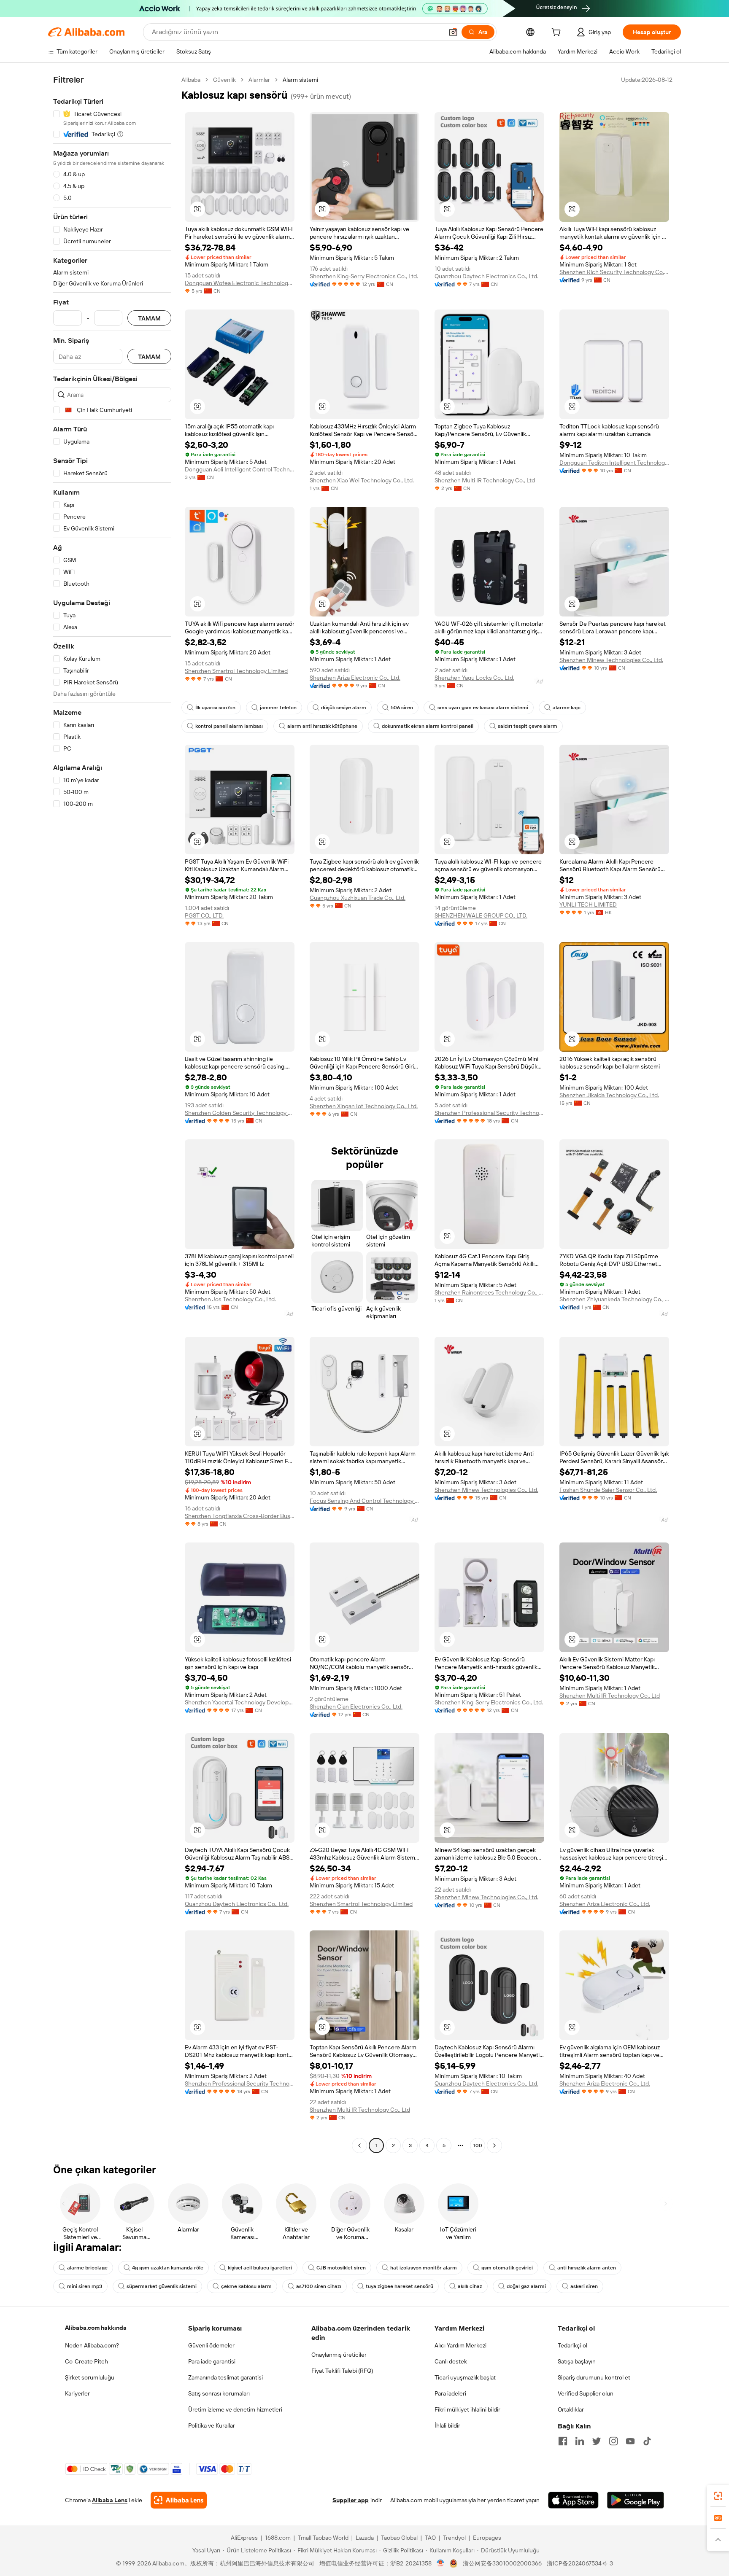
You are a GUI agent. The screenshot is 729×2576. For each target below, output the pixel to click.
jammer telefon (278, 708)
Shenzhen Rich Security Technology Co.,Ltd (614, 272)
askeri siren (584, 2286)
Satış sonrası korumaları (219, 2393)
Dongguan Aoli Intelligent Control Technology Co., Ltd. (240, 469)
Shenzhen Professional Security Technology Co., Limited (489, 1113)
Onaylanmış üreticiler (339, 2355)
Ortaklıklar (571, 2409)
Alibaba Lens (110, 2500)
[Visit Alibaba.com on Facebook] (563, 2441)
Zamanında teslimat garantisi (225, 2377)
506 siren (402, 708)
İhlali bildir (447, 2425)
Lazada (365, 2538)
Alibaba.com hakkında (96, 2328)
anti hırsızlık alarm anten (587, 2268)
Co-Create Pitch (86, 2361)
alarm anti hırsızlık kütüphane (322, 726)
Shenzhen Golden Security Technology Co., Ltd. (240, 1113)
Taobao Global (399, 2538)
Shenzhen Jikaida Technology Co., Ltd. (609, 1095)
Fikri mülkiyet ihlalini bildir (467, 2409)
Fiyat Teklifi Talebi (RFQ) (342, 2371)
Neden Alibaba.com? (92, 2345)
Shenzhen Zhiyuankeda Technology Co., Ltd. (614, 1299)
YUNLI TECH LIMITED (588, 904)
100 (478, 2145)
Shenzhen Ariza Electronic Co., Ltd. (355, 678)
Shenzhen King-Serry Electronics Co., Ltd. (364, 276)
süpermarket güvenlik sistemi (162, 2286)
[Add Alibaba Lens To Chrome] (179, 2500)
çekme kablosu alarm (246, 2286)
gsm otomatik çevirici (507, 2268)
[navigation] (112, 1114)
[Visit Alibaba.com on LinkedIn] (580, 2441)
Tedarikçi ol (572, 2345)
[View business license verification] (441, 2563)
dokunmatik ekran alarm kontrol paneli (428, 726)
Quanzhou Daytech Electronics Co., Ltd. (486, 276)
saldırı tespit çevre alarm (528, 726)
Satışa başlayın (577, 2361)
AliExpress (244, 2538)
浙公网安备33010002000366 (502, 2563)
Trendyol (454, 2538)
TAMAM (149, 318)
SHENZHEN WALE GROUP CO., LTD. (481, 915)
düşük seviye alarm (344, 708)
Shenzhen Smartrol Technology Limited (236, 671)
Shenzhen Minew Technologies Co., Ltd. (611, 660)
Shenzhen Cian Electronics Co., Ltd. (356, 1707)
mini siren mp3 (85, 2286)
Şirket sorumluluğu (90, 2377)
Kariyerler (77, 2393)
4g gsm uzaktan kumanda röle (168, 2268)
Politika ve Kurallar (212, 2425)
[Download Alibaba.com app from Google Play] (636, 2500)
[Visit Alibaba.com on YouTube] (630, 2441)
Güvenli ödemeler (211, 2345)
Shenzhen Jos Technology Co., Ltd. (230, 1299)
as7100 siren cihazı (319, 2286)
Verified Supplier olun (586, 2393)
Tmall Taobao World (323, 2538)
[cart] (558, 33)
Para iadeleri (450, 2393)
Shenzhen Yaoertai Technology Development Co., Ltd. (240, 1702)
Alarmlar (259, 80)
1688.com (278, 2538)
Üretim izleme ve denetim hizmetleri (235, 2409)
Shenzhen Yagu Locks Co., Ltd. (474, 678)
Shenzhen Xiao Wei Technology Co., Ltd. (362, 480)
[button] (453, 32)
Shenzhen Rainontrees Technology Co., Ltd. (489, 1292)
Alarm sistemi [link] (300, 80)
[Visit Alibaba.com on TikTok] (647, 2441)
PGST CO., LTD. (204, 915)
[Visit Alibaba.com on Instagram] (613, 2441)
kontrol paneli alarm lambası (229, 726)
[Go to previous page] (359, 2145)
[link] (718, 2496)
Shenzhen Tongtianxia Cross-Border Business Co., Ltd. (240, 1516)
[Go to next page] (494, 2145)
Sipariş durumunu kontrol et (594, 2377)
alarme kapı (567, 708)
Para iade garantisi (212, 2361)
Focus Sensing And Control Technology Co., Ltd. (364, 1501)
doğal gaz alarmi (526, 2286)
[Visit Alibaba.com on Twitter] (597, 2441)
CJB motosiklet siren (341, 2268)
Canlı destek (451, 2361)
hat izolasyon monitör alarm (424, 2268)
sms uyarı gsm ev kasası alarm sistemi (483, 708)
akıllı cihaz (470, 2286)
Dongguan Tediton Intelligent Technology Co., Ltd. (614, 463)
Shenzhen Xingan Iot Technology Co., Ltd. (364, 1106)
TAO (430, 2538)
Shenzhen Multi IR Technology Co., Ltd (485, 480)
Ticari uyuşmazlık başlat (465, 2377)
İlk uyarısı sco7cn (215, 708)
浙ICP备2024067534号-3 (580, 2563)
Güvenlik (224, 80)
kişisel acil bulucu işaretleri (260, 2268)
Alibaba (191, 80)
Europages (487, 2538)
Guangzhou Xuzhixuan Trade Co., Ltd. (358, 898)
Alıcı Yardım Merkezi (460, 2345)
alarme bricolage (87, 2268)
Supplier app (351, 2500)
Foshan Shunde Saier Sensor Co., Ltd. (608, 1490)
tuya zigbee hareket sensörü (400, 2286)
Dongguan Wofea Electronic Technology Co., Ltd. (240, 283)
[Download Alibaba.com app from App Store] (573, 2500)
